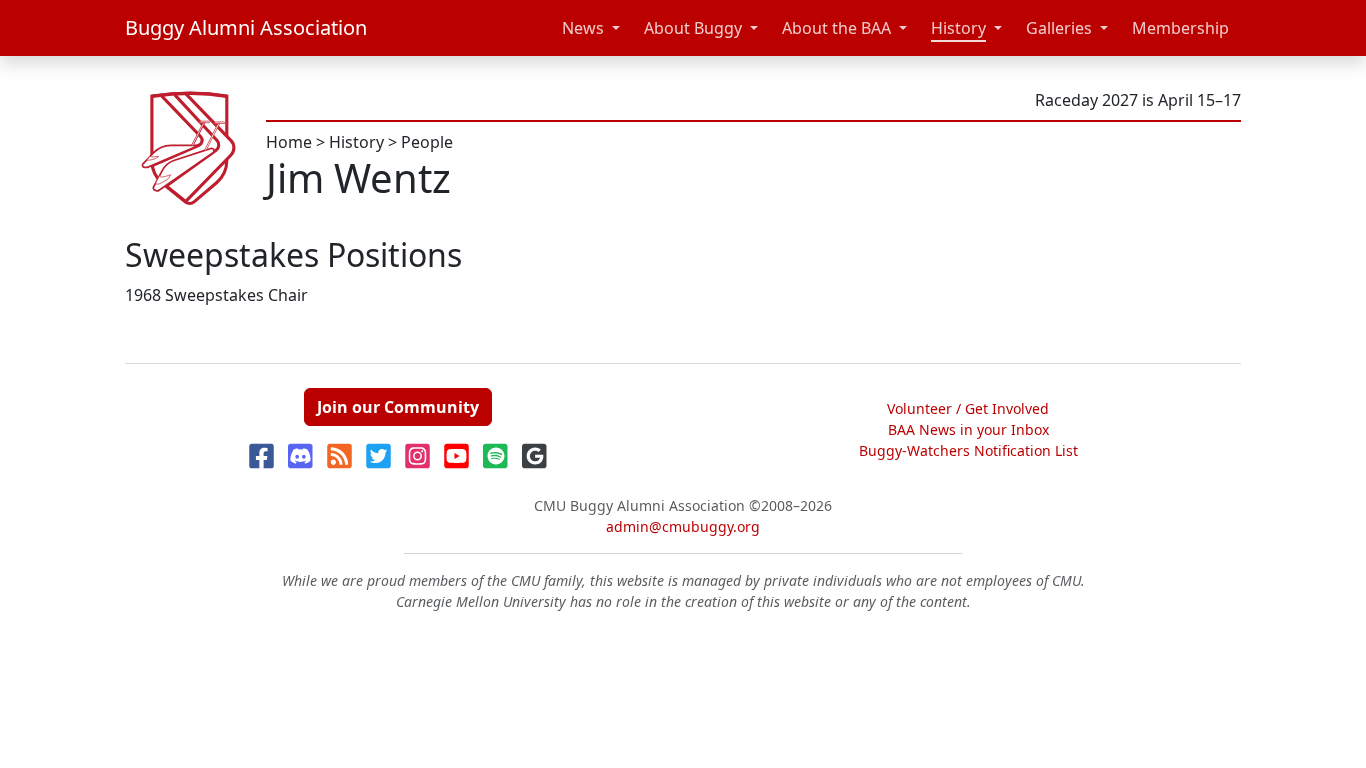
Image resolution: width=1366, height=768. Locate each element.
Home (289, 142)
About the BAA (836, 28)
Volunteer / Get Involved (968, 408)
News (583, 28)
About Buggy (693, 28)
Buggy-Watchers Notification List (968, 450)
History (958, 28)
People (427, 142)
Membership (1180, 28)
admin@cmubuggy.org (683, 526)
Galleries (1059, 28)
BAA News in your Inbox (968, 429)
